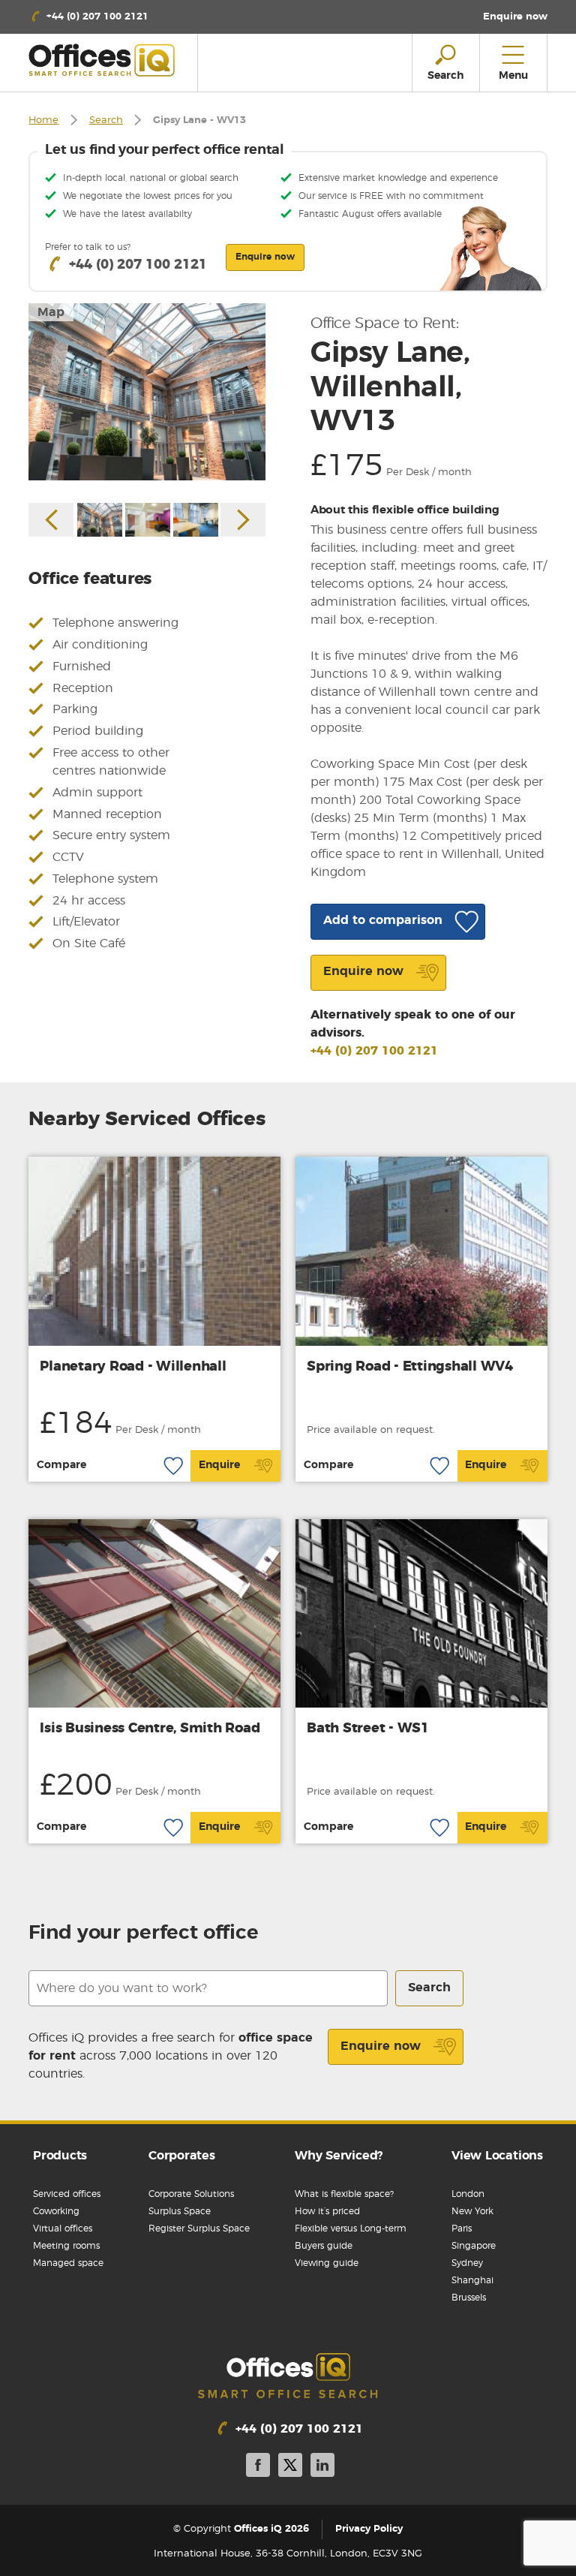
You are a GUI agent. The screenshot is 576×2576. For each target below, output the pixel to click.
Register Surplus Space (199, 2228)
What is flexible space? (344, 2194)
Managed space (68, 2263)
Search (106, 120)
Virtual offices (63, 2228)
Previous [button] (51, 520)
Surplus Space (180, 2211)
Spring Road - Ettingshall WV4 (410, 1367)
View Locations (497, 2156)
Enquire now (381, 2046)
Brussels (469, 2298)
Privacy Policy (369, 2529)
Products (60, 2156)
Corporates (182, 2156)
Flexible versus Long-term (351, 2228)
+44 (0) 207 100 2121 (374, 1051)
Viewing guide (327, 2263)
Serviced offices (67, 2194)
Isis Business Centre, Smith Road (150, 1729)
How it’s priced (327, 2211)
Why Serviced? (339, 2156)
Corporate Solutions (191, 2194)
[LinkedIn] (322, 2468)
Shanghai (472, 2280)
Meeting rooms (66, 2246)
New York (472, 2211)
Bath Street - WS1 (368, 1729)
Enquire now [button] (265, 257)
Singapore (474, 2246)
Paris (462, 2228)
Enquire (219, 1465)
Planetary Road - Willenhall (133, 1367)
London (468, 2194)
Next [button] (243, 520)
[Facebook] (258, 2468)
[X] (290, 2468)
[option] (147, 392)
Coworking (56, 2211)
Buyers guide (324, 2246)
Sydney (467, 2263)
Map (51, 312)
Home (43, 120)
